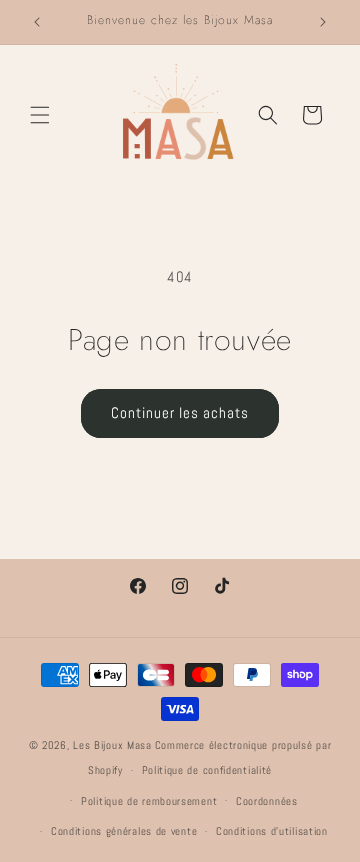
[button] (40, 115)
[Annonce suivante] (323, 22)
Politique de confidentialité (207, 770)
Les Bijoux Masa (112, 745)
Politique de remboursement (149, 801)
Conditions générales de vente (124, 831)
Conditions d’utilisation (272, 831)
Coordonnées (267, 801)
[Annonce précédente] (37, 22)
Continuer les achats (180, 412)
